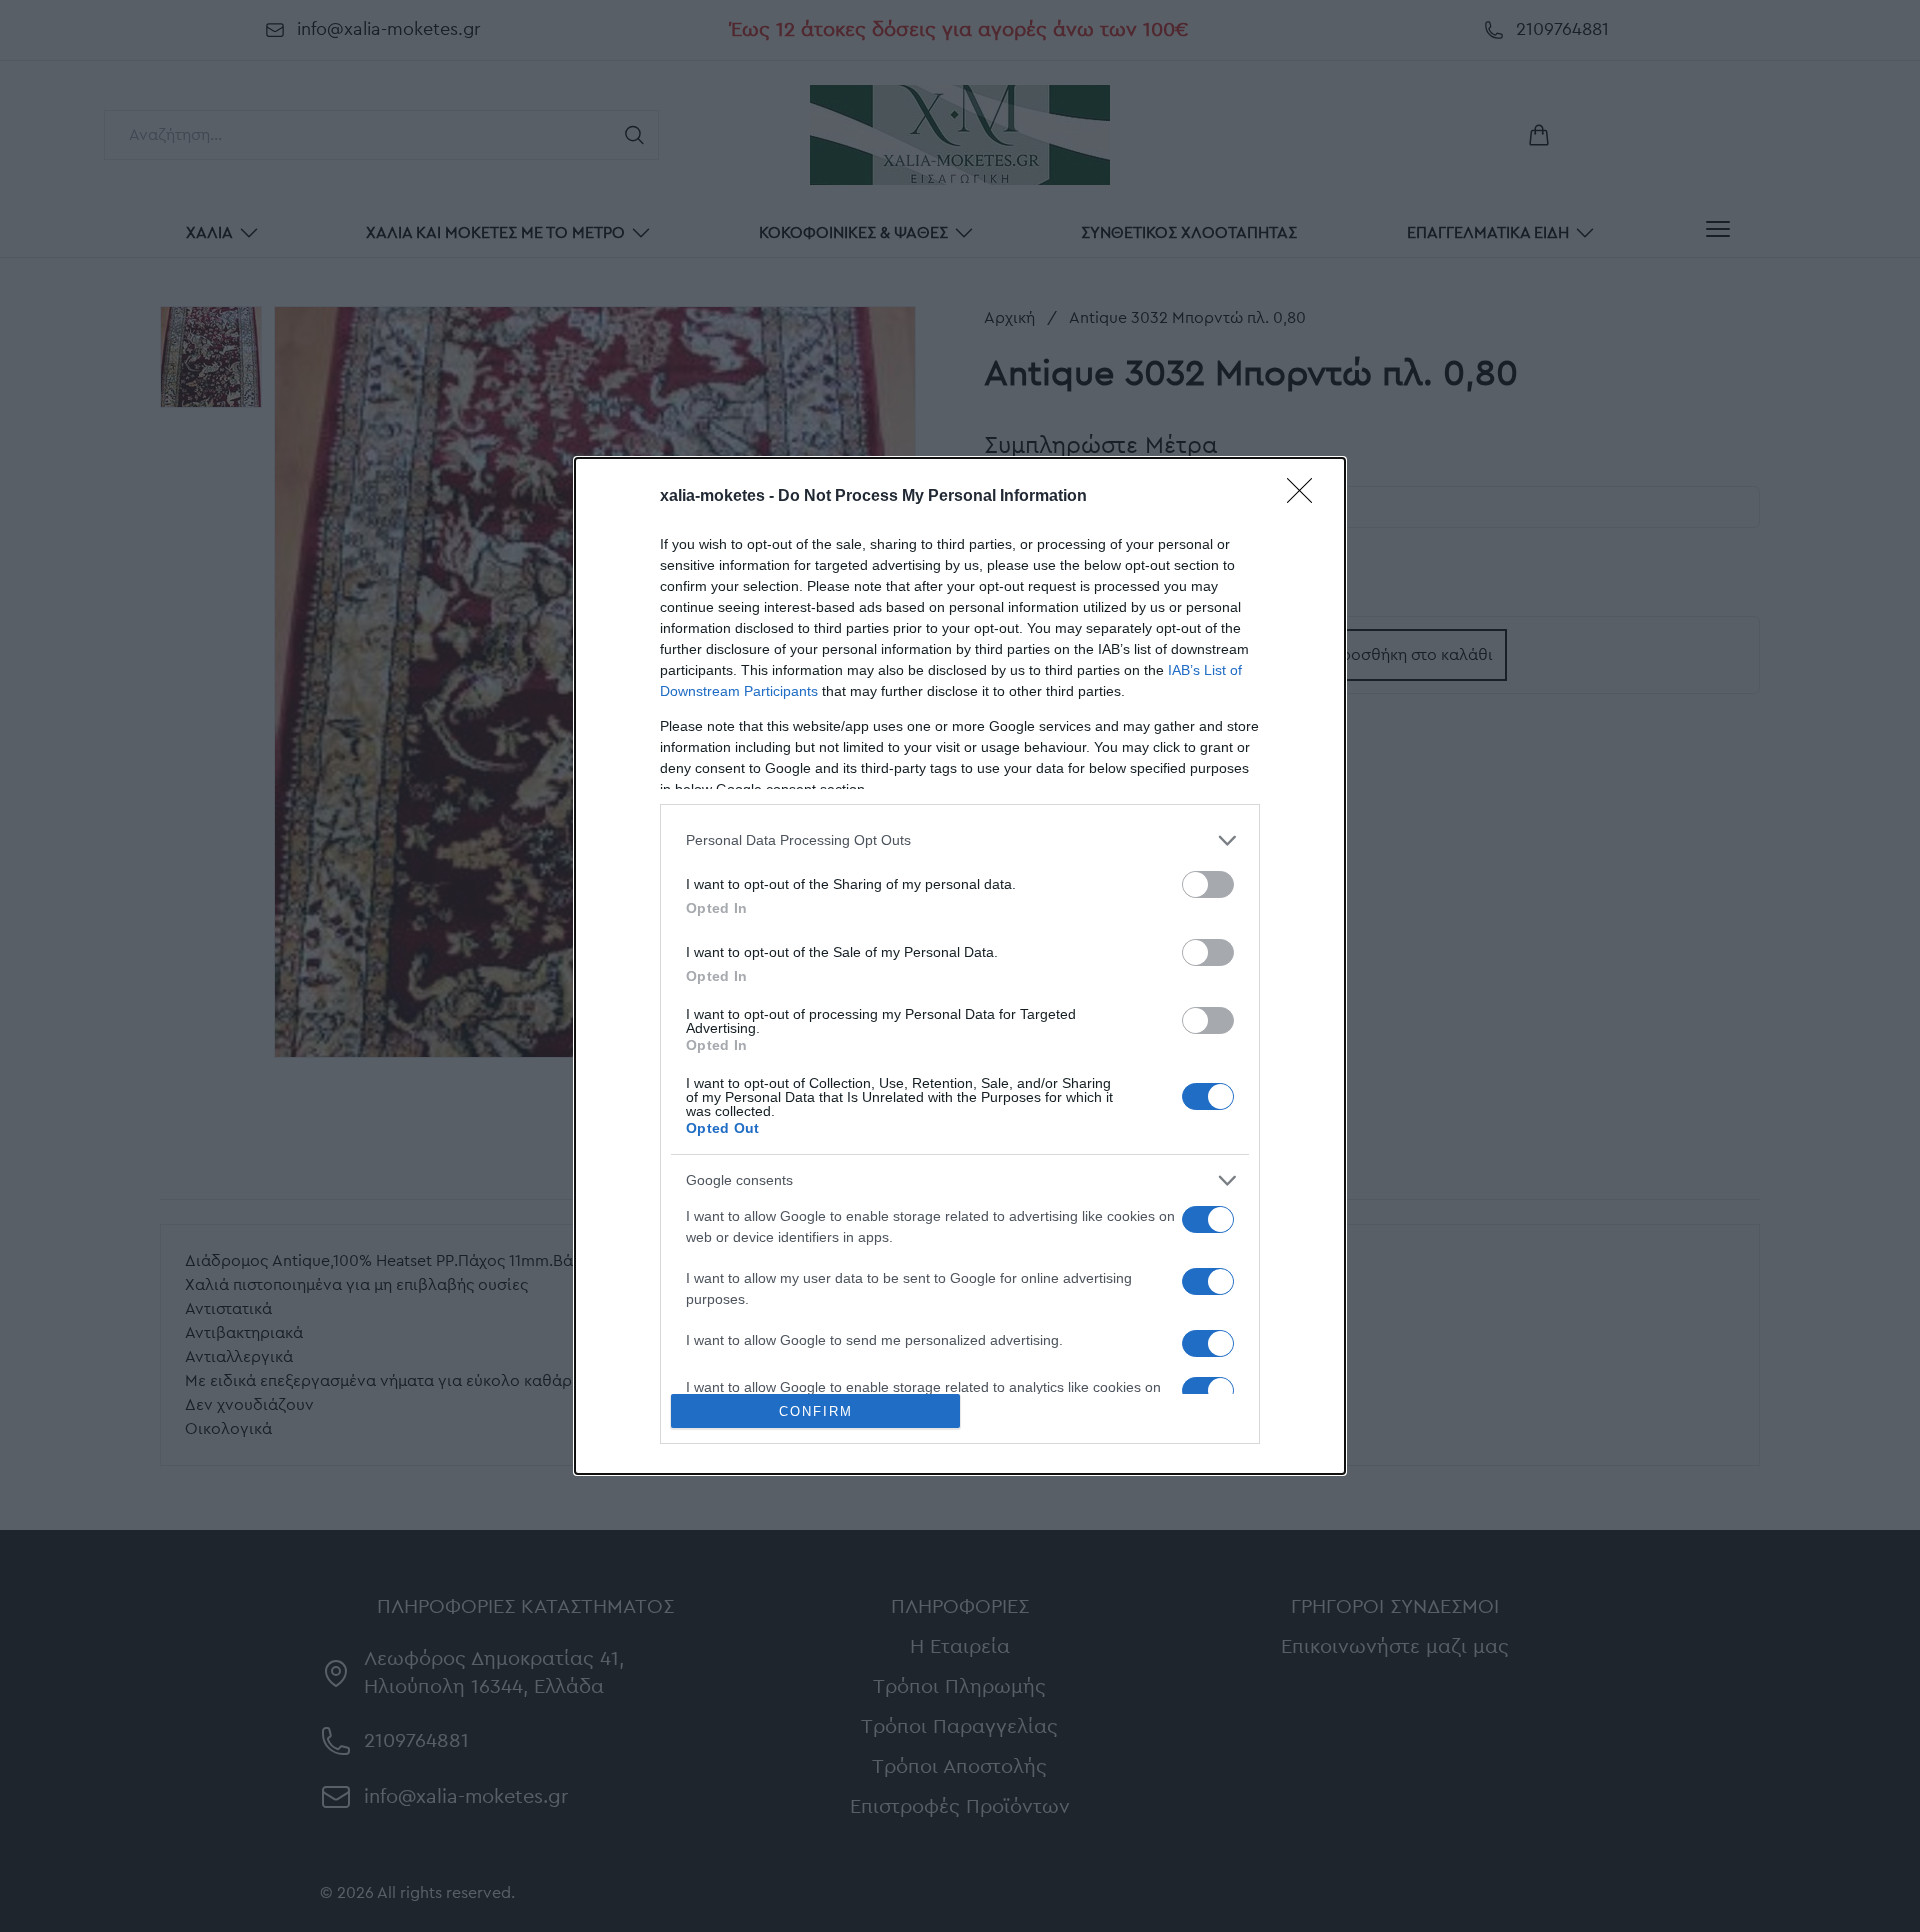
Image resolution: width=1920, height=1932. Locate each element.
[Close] (1306, 497)
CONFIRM (816, 1411)
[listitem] (960, 840)
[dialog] (960, 966)
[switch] (1208, 884)
